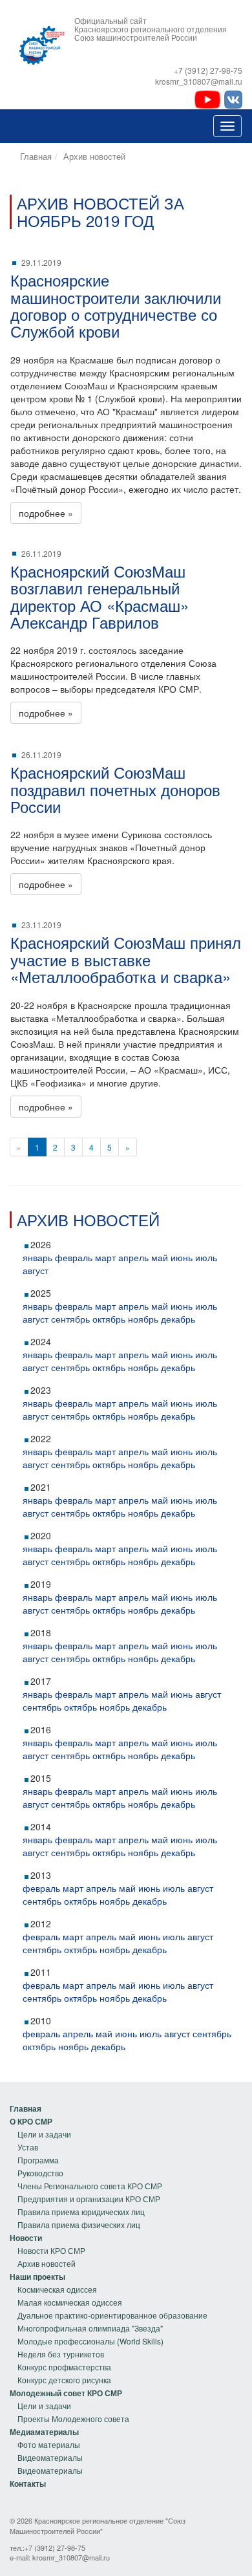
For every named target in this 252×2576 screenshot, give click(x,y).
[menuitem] (86, 2108)
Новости (26, 2238)
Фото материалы (49, 2444)
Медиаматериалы (44, 2432)
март (105, 1257)
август (36, 1270)
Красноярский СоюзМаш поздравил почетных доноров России (115, 789)
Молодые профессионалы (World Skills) (90, 2341)
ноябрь (143, 1319)
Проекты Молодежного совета (73, 2419)
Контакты (28, 2484)
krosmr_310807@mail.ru (71, 2557)
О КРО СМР (31, 2121)
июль (206, 1257)
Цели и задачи (44, 2134)
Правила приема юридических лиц (81, 2212)
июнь (182, 1257)
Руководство (40, 2173)
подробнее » (46, 513)
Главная (36, 156)
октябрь (109, 1319)
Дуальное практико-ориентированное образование (112, 2315)
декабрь (178, 1319)
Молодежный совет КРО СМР (66, 2393)
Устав (28, 2147)
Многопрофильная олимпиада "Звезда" (90, 2328)
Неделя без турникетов (61, 2354)
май (160, 1257)
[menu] (86, 2167)
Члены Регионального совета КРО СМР (90, 2186)
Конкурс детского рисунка (64, 2380)
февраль (74, 1257)
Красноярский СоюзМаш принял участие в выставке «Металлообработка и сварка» (126, 959)
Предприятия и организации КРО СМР (89, 2199)
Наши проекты (37, 2277)
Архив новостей (94, 156)
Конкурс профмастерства (64, 2367)
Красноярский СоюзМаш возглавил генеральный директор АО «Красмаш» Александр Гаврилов (100, 596)
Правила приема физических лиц (79, 2224)
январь (37, 1257)
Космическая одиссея (57, 2289)
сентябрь (70, 1319)
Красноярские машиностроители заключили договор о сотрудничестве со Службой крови (116, 305)
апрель (133, 1257)
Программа (38, 2160)
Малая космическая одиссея (70, 2302)
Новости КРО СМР (51, 2250)
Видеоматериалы (50, 2457)
